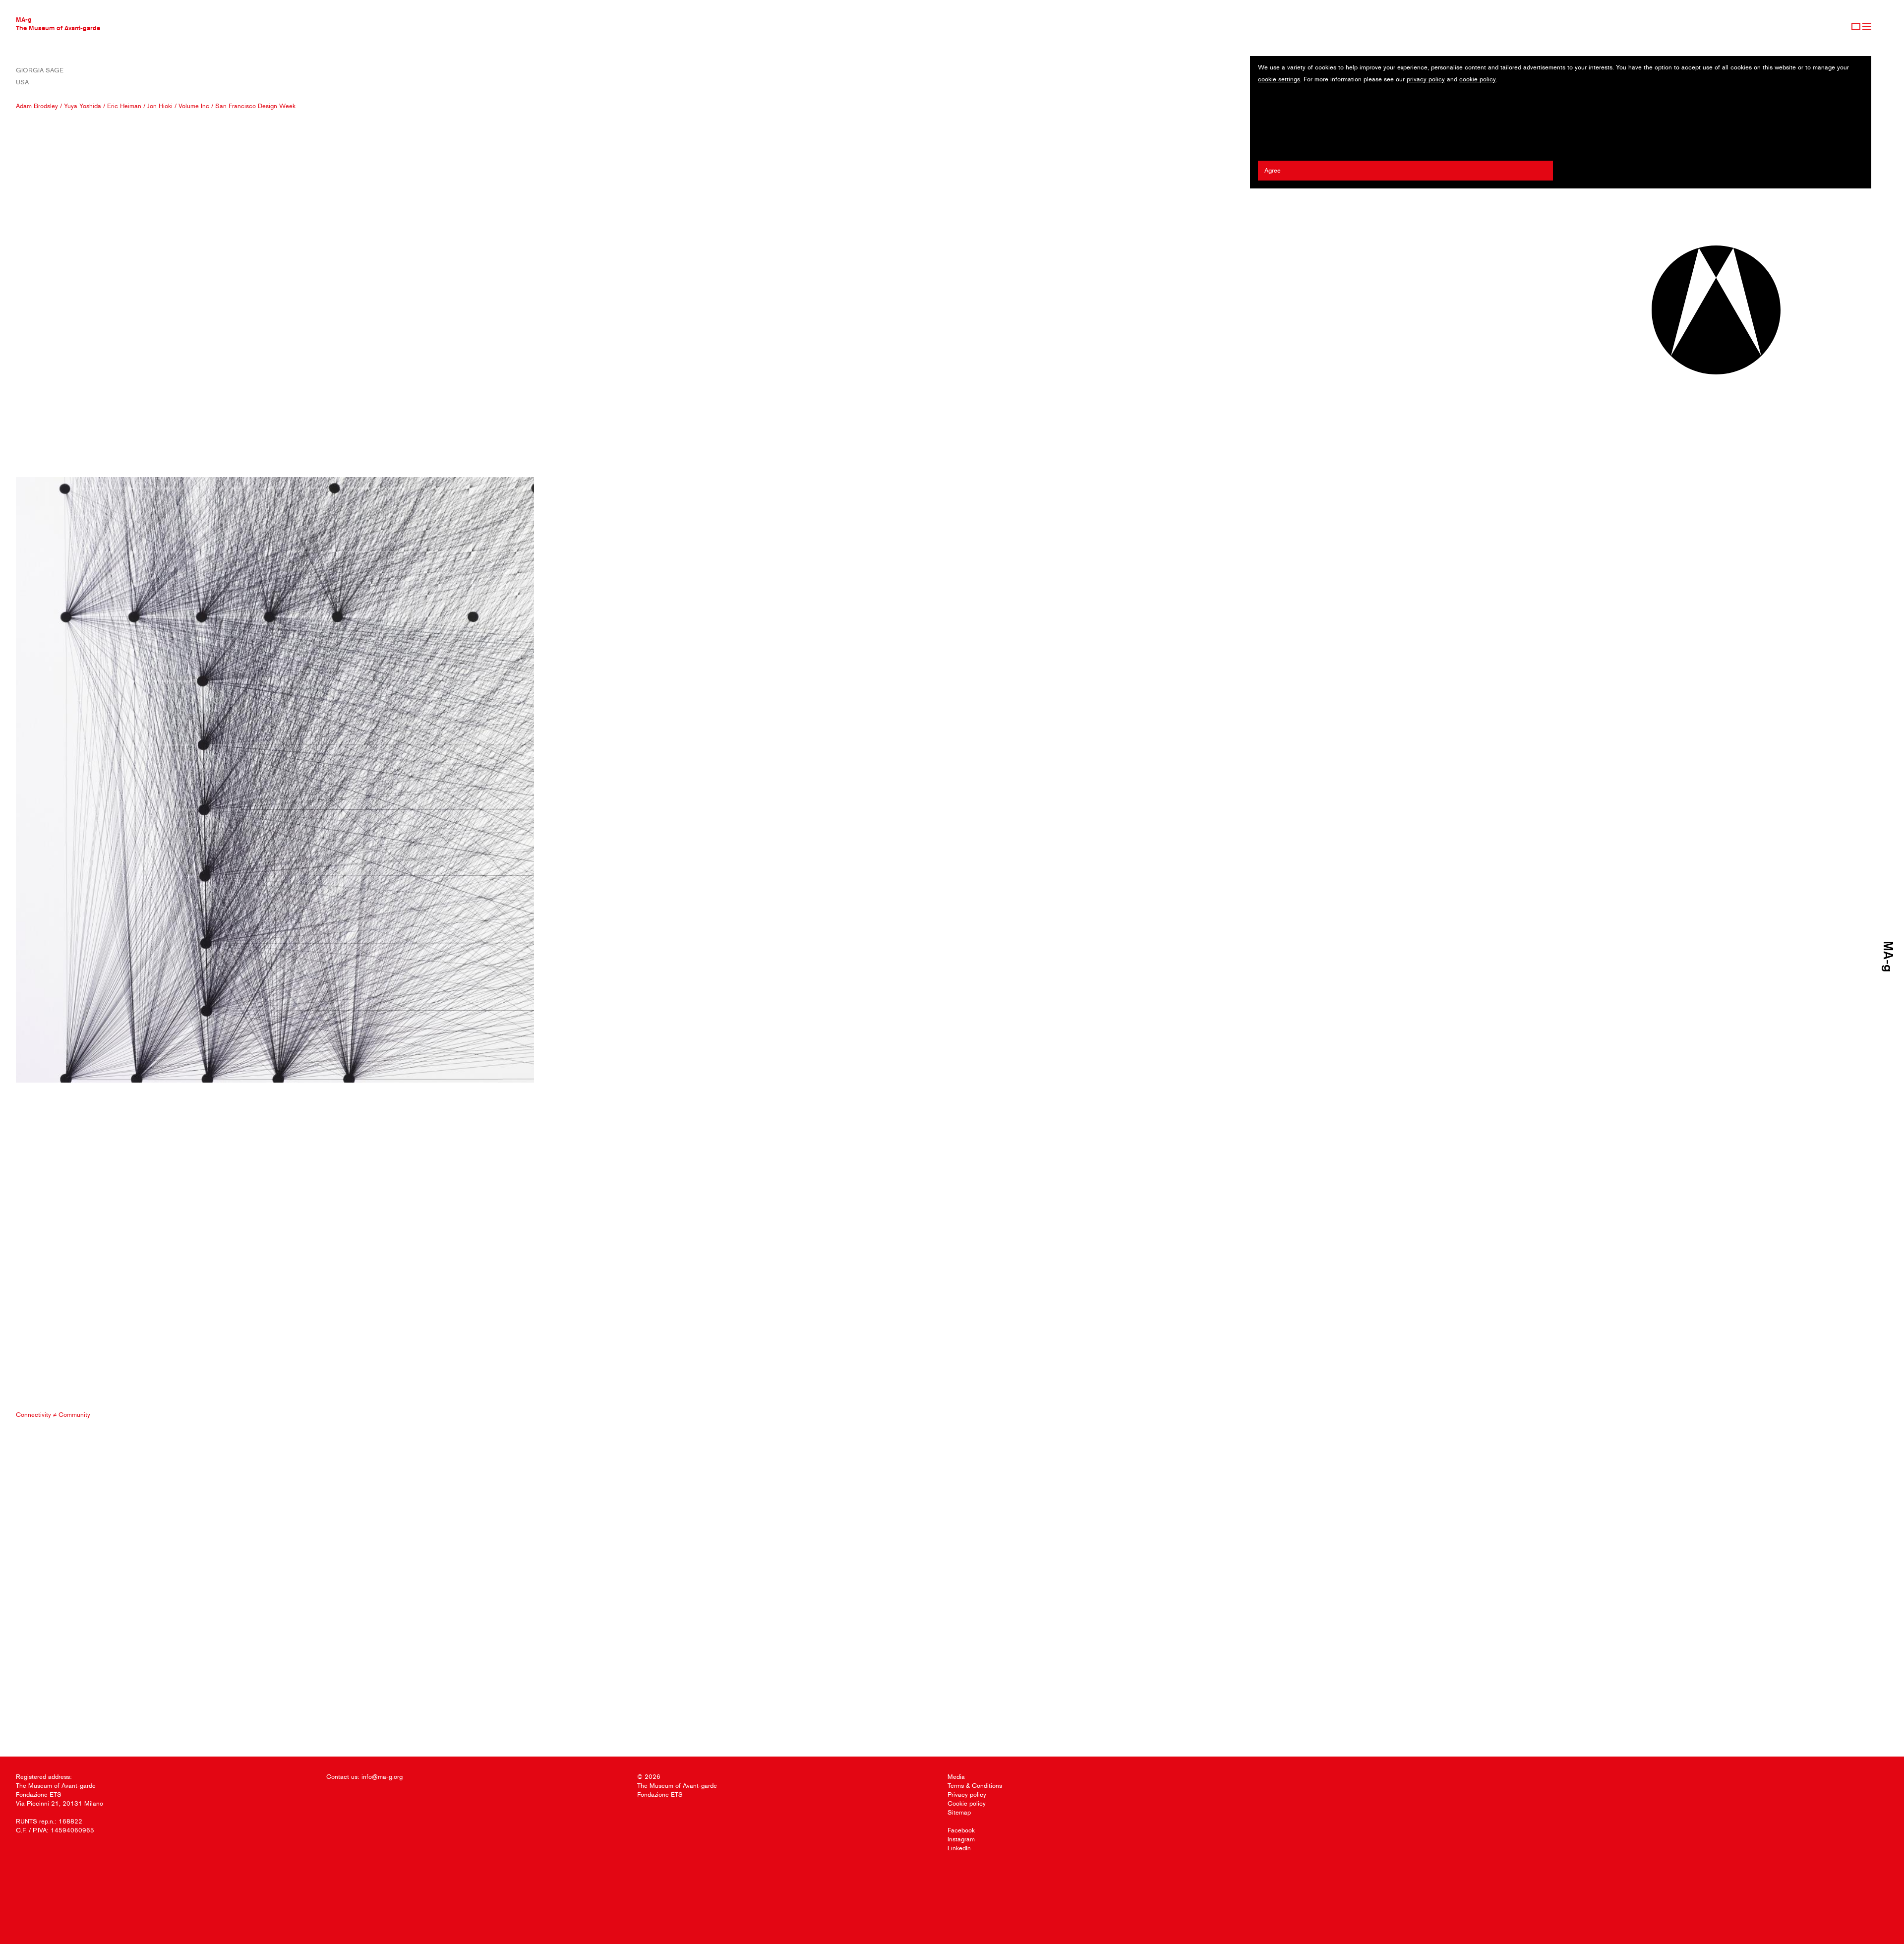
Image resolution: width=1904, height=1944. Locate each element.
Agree (1273, 170)
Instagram (961, 1839)
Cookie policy (967, 1803)
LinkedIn (959, 1848)
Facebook (961, 1830)
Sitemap (959, 1812)
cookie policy (1478, 79)
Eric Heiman (124, 106)
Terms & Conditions (975, 1786)
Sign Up (1856, 26)
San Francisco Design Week (255, 106)
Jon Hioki (160, 106)
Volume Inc (194, 106)
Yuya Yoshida (83, 106)
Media (956, 1777)
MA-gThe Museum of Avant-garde (58, 24)
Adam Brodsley (37, 106)
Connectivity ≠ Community (53, 1415)
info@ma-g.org (382, 1777)
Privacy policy (967, 1794)
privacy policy (1426, 79)
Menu (1867, 26)
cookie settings (1279, 79)
